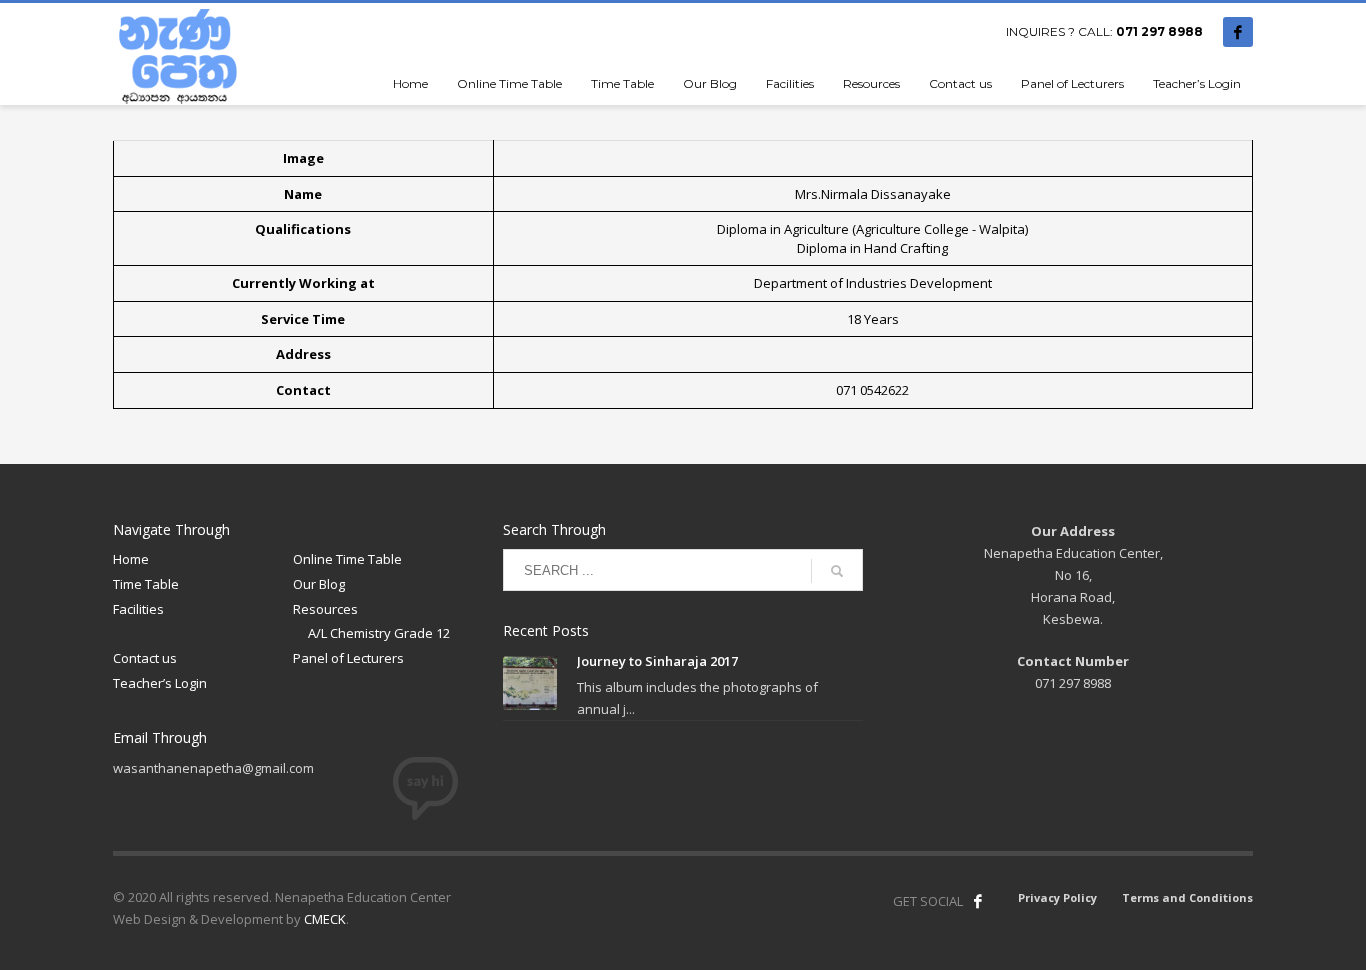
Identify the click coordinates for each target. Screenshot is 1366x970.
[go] (837, 571)
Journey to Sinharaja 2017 (657, 661)
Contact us (145, 658)
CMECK (325, 919)
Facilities (138, 609)
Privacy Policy (1057, 897)
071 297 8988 (1159, 31)
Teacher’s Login (160, 683)
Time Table (146, 584)
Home (131, 559)
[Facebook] (1238, 32)
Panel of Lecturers (348, 658)
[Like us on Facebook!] (978, 901)
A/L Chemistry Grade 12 (379, 633)
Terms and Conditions (1187, 897)
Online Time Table (347, 559)
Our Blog (319, 584)
